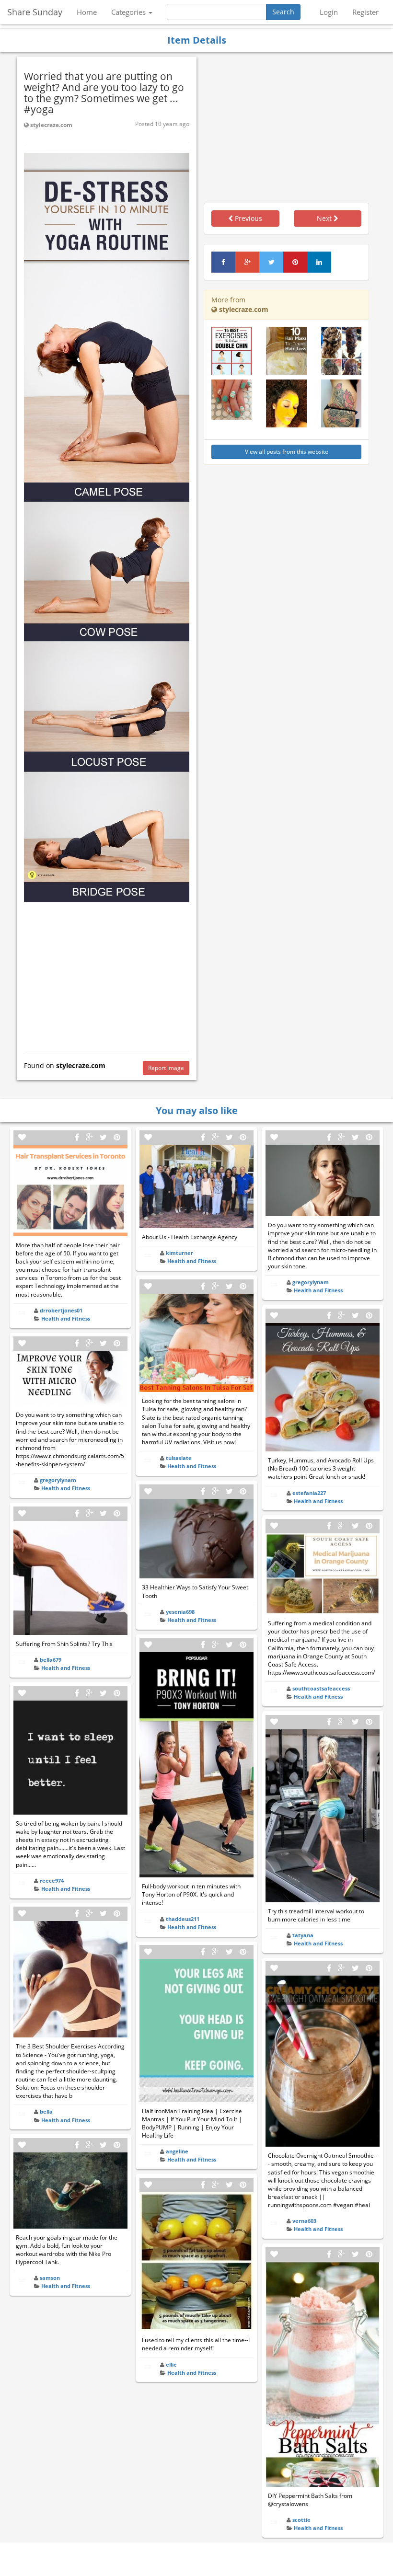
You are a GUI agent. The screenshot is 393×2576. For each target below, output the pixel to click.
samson (50, 2278)
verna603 (304, 2221)
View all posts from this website (287, 452)
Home (87, 12)
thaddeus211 (183, 1919)
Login (329, 12)
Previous (248, 218)
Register (365, 12)
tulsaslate (179, 1458)
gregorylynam (58, 1480)
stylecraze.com (51, 125)
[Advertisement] (107, 974)
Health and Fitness (66, 1318)
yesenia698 (180, 1612)
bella (46, 2111)
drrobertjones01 (61, 1310)
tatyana (303, 1935)
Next (325, 218)
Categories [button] (129, 12)
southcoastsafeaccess (321, 1688)
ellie (171, 2364)
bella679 (51, 1660)
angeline (177, 2151)
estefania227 (309, 1493)
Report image (166, 1068)
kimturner (179, 1253)
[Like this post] (22, 1137)
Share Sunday (35, 12)
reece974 (52, 1880)
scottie (301, 2520)
